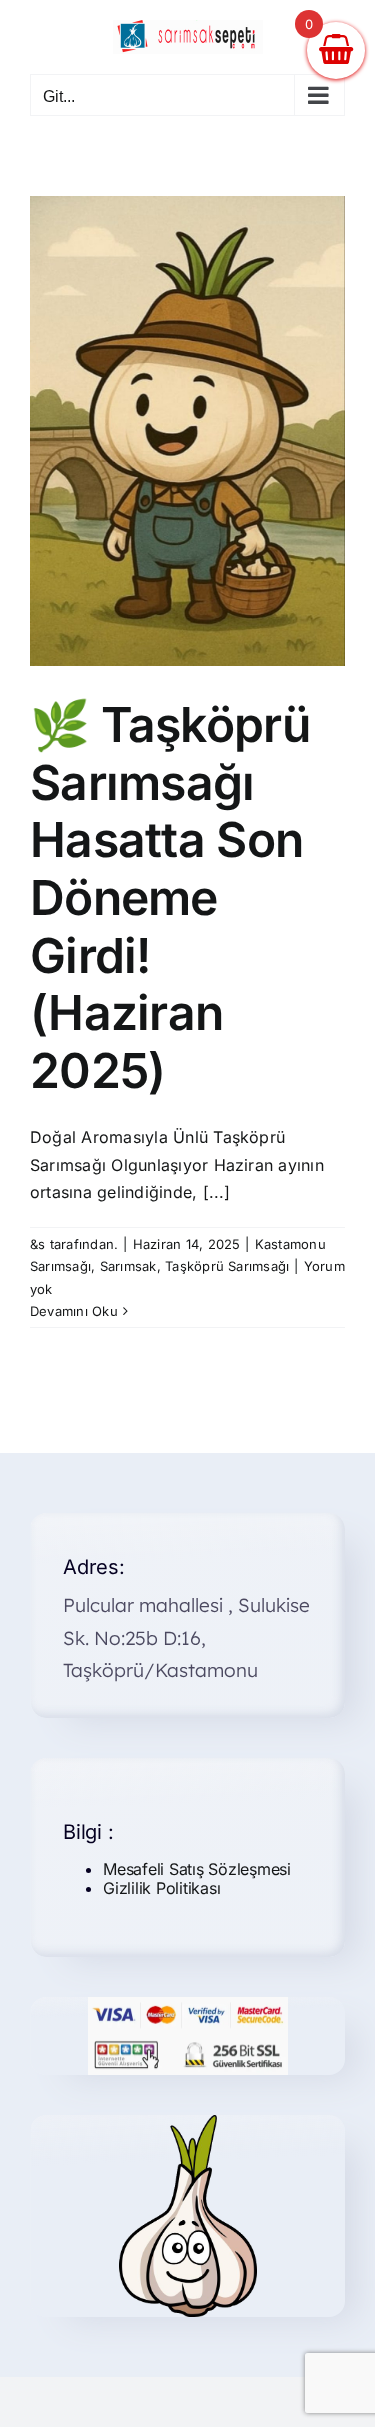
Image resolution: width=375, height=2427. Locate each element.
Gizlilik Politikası (161, 1888)
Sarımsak (128, 1266)
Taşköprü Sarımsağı (227, 1266)
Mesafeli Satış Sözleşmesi (197, 1869)
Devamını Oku (74, 1311)
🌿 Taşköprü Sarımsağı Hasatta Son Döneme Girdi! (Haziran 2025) (170, 897)
